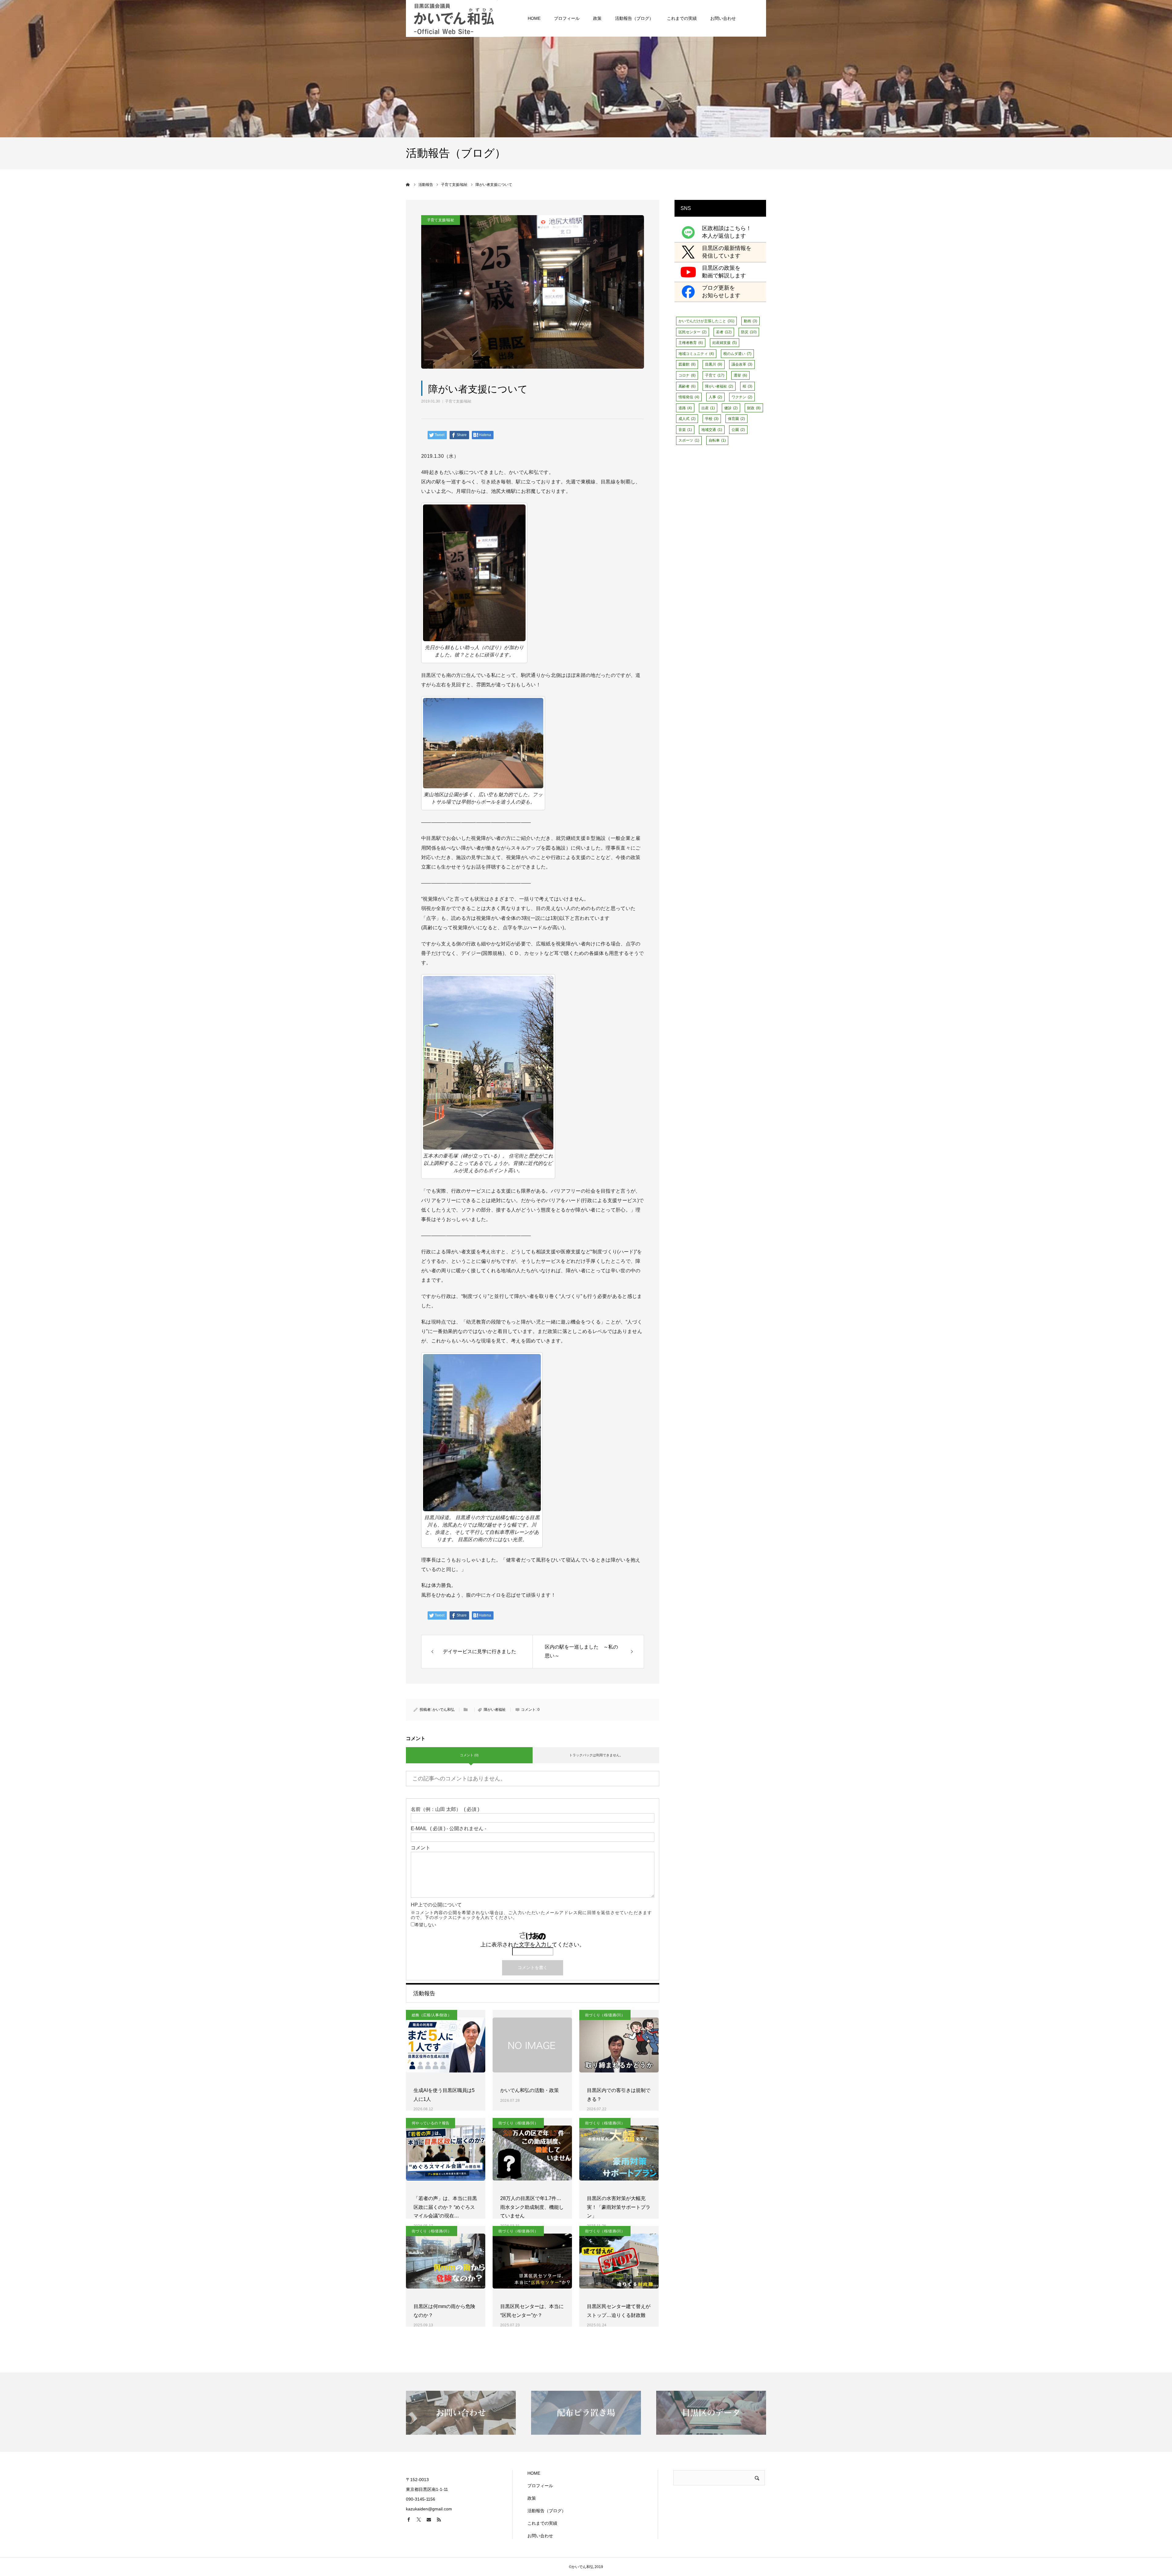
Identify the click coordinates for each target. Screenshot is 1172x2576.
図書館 (687, 364)
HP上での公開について (531, 1911)
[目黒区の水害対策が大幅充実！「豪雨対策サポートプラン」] (619, 2153)
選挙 (740, 375)
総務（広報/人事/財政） (432, 2015)
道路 (685, 408)
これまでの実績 (682, 18)
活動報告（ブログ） (634, 18)
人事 (715, 397)
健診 (731, 408)
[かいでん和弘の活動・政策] (532, 2045)
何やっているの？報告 (430, 2123)
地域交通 (712, 430)
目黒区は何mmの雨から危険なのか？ (444, 2311)
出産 (708, 408)
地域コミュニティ (696, 354)
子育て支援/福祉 (458, 401)
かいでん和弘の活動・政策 (530, 2090)
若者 (724, 332)
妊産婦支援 (725, 343)
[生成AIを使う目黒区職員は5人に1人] (446, 2045)
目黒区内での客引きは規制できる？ (619, 2095)
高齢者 (687, 386)
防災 (749, 332)
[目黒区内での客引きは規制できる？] (619, 2045)
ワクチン (742, 397)
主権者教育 (691, 343)
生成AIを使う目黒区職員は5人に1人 (444, 2095)
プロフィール (567, 18)
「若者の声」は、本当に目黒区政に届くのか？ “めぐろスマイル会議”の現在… (445, 2207)
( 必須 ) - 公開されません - (449, 1829)
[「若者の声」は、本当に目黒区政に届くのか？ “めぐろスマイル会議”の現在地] (446, 2153)
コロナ (687, 375)
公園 (738, 430)
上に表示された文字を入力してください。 (533, 1945)
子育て (715, 375)
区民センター (693, 332)
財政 (754, 408)
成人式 (687, 419)
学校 (712, 419)
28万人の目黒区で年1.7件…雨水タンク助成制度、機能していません (532, 2207)
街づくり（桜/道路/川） (605, 2015)
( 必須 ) (445, 1809)
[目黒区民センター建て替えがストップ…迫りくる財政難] (619, 2261)
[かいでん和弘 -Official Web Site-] (455, 18)
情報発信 (689, 397)
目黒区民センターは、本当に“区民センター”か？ (532, 2311)
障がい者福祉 (495, 1710)
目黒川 (714, 364)
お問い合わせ (723, 18)
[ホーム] (408, 185)
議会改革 (742, 364)
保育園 (736, 419)
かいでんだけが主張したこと (706, 321)
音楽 (685, 430)
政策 (597, 18)
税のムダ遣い (737, 354)
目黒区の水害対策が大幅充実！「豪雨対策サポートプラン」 (619, 2207)
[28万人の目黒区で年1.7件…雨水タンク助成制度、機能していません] (532, 2153)
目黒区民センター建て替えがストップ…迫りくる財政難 (619, 2311)
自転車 (717, 440)
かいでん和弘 (443, 1710)
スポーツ (689, 440)
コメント (421, 1848)
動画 (751, 321)
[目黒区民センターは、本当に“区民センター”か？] (532, 2261)
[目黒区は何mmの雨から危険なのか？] (446, 2261)
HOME (534, 18)
